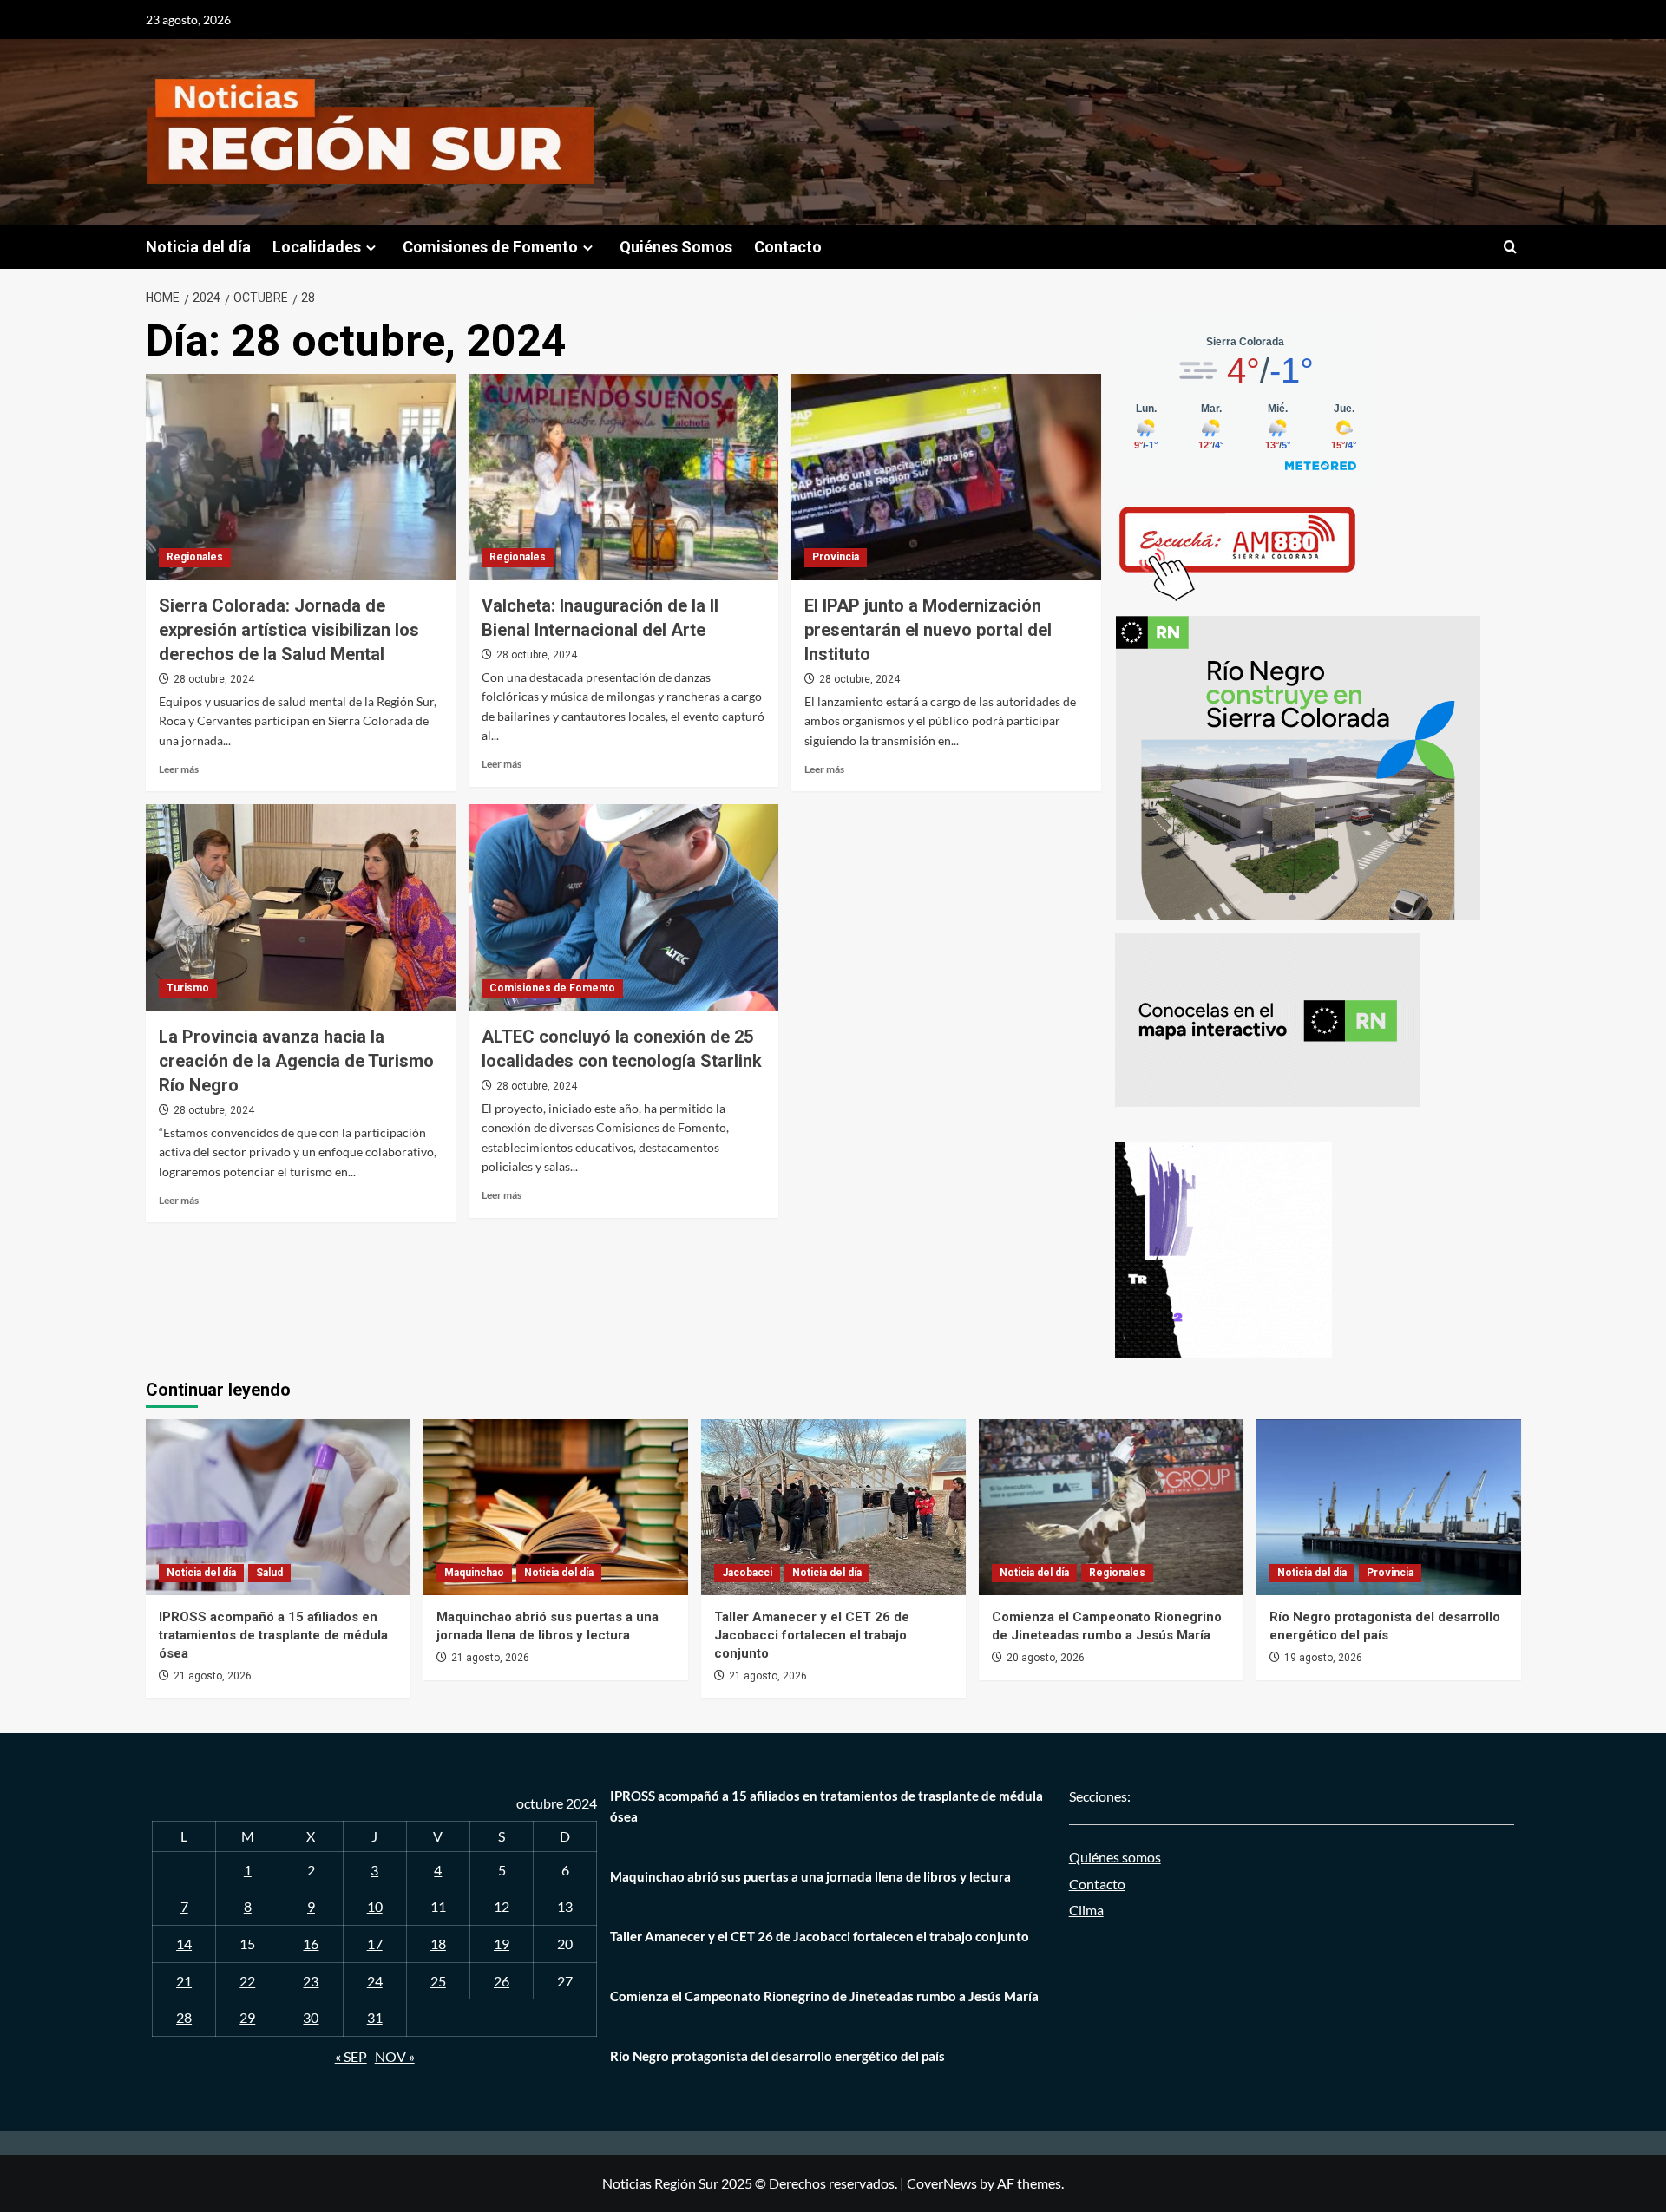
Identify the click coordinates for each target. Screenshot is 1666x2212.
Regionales (195, 557)
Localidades (317, 247)
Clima (1086, 1910)
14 (184, 1944)
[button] (1510, 247)
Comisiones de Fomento (490, 247)
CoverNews (942, 2183)
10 (375, 1906)
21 (184, 1981)
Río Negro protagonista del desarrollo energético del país (777, 2056)
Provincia (836, 557)
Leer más (179, 769)
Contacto (788, 247)
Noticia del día (198, 247)
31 (375, 2017)
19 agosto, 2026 (1323, 1658)
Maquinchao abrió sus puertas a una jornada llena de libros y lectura (810, 1876)
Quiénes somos (1115, 1857)
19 (502, 1944)
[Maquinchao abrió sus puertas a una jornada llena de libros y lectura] (556, 1507)
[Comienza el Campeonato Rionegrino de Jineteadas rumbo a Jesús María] (1111, 1507)
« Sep (351, 2056)
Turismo (188, 988)
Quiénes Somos (676, 247)
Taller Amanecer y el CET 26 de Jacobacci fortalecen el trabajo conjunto (812, 1635)
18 (438, 1944)
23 (311, 1981)
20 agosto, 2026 (1046, 1658)
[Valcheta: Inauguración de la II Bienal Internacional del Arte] (623, 477)
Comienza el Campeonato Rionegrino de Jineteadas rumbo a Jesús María (824, 1996)
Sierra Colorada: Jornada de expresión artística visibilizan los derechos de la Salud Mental (289, 630)
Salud (269, 1573)
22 (247, 1981)
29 (247, 2017)
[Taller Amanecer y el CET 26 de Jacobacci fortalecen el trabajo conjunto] (833, 1507)
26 (502, 1981)
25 (438, 1981)
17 (375, 1944)
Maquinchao (474, 1573)
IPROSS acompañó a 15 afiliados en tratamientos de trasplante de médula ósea (273, 1635)
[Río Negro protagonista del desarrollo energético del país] (1389, 1507)
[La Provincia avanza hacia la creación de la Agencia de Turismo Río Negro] (301, 907)
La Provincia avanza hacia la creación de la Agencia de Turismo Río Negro (296, 1061)
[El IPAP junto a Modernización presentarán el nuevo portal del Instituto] (946, 477)
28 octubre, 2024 (214, 679)
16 (311, 1944)
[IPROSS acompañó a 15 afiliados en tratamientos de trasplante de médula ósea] (278, 1507)
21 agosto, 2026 (213, 1676)
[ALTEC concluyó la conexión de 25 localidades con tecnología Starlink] (623, 907)
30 (311, 2017)
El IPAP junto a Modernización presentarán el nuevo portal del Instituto (928, 630)
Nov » (395, 2056)
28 (184, 2017)
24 (375, 1981)
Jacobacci (747, 1573)
